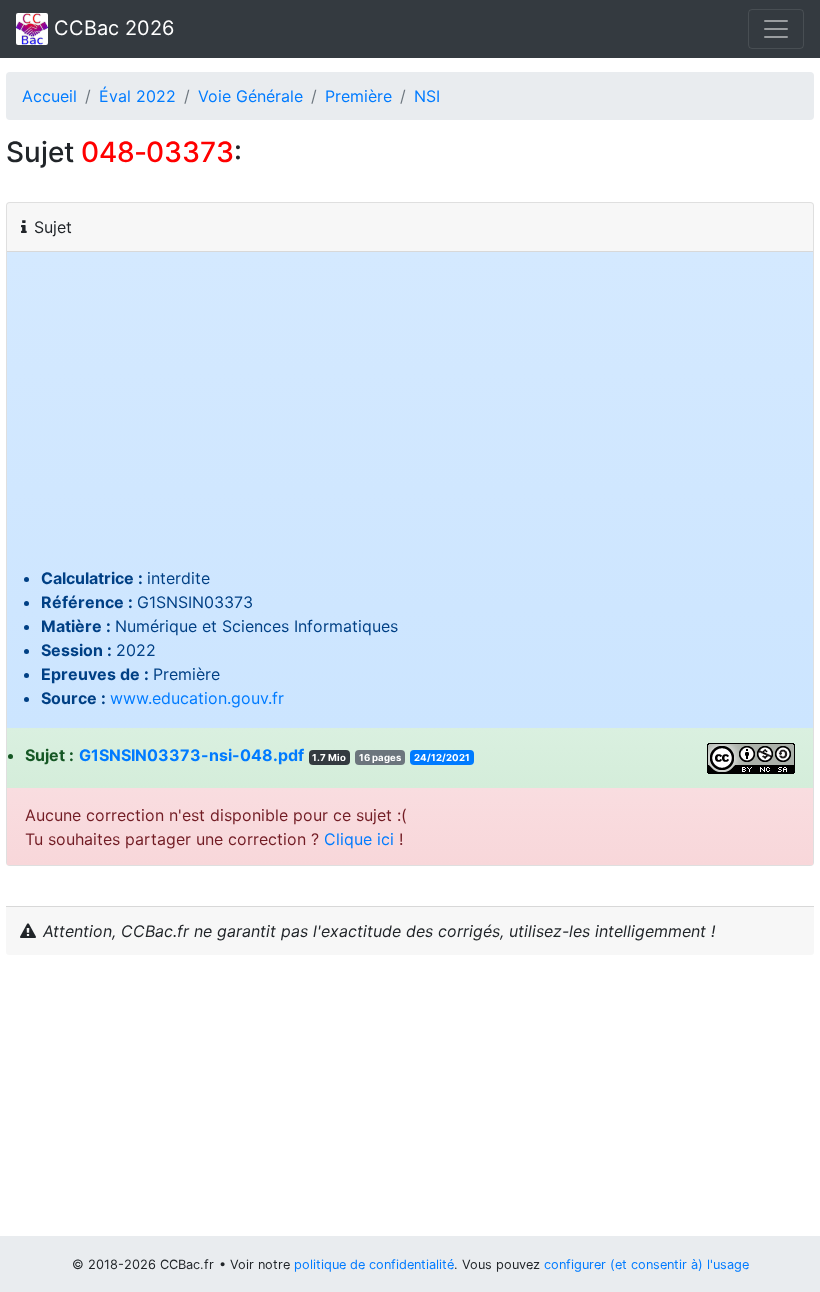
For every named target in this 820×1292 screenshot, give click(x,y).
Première (358, 96)
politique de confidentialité (374, 1264)
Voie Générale (250, 96)
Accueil (49, 96)
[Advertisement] (410, 416)
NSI (427, 96)
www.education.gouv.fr (197, 698)
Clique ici (359, 839)
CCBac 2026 (111, 28)
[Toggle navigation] (776, 29)
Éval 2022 (137, 96)
